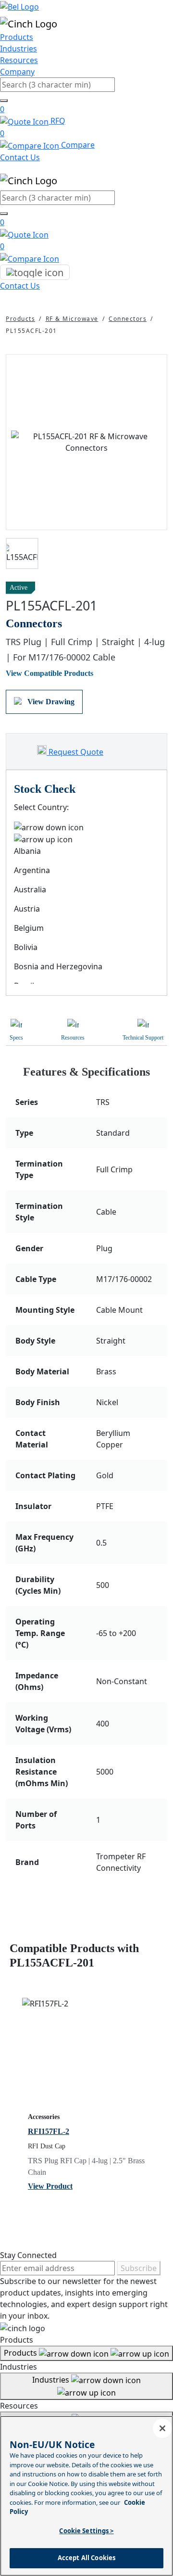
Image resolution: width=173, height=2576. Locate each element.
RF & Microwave (72, 319)
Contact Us (20, 157)
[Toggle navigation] (35, 272)
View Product (50, 2186)
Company (17, 72)
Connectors (128, 319)
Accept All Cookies (86, 2558)
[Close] (162, 2428)
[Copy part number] (161, 588)
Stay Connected (28, 2255)
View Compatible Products (49, 673)
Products (17, 37)
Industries (19, 49)
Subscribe (139, 2268)
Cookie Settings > (86, 2531)
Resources (19, 60)
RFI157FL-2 (49, 2131)
